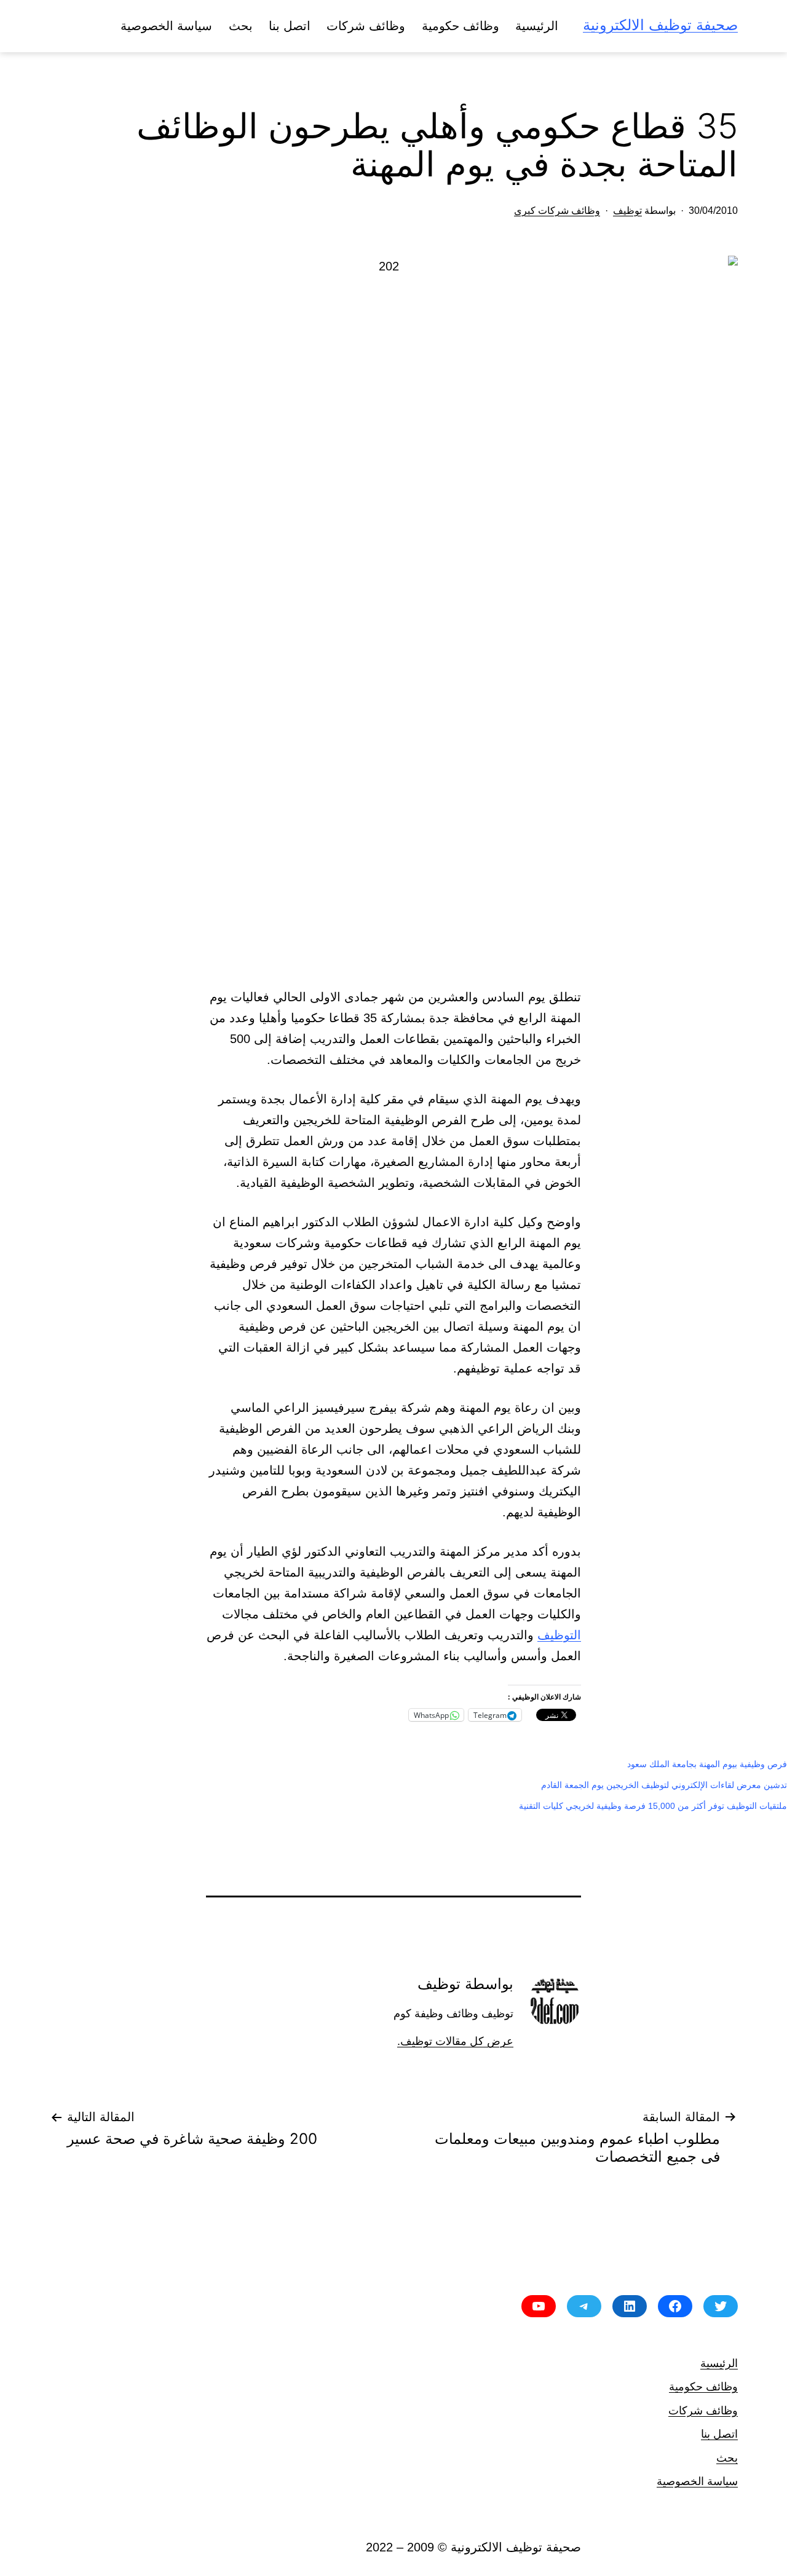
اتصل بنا (290, 26)
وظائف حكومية (461, 26)
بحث (241, 26)
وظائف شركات (366, 26)
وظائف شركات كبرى (557, 211)
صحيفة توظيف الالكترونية (660, 25)
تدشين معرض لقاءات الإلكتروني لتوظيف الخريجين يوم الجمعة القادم (664, 1785)
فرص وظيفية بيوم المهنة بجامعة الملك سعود (707, 1764)
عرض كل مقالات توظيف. (455, 2041)
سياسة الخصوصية (166, 26)
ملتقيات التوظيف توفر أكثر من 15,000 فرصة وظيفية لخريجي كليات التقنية (653, 1806)
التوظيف (559, 1635)
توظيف (627, 211)
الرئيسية (537, 26)
